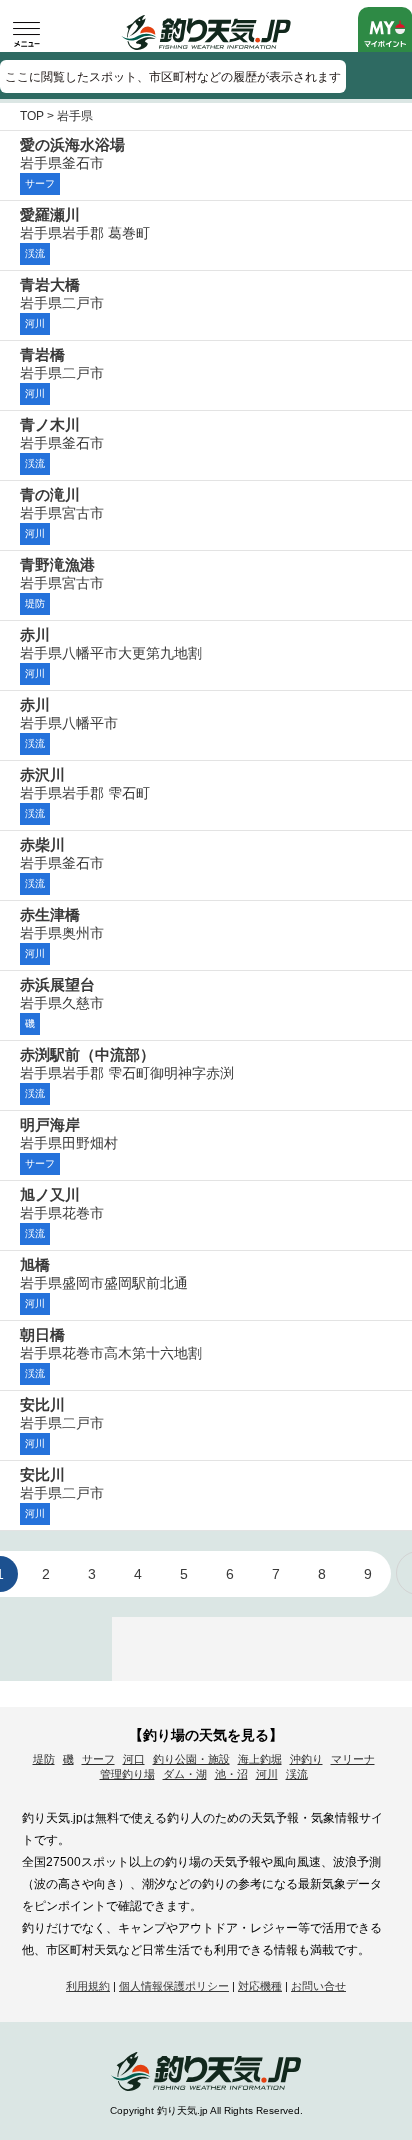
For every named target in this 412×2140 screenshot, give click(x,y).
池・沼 (231, 1774)
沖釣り (306, 1759)
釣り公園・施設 (191, 1759)
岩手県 (75, 116)
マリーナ (353, 1759)
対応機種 (260, 1986)
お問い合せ (318, 1986)
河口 (134, 1759)
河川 (267, 1774)
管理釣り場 (127, 1774)
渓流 (297, 1774)
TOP (32, 116)
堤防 (44, 1759)
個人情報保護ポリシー (174, 1986)
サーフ (98, 1759)
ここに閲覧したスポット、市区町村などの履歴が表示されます (173, 77)
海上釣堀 (260, 1759)
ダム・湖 (185, 1774)
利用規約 (88, 1986)
